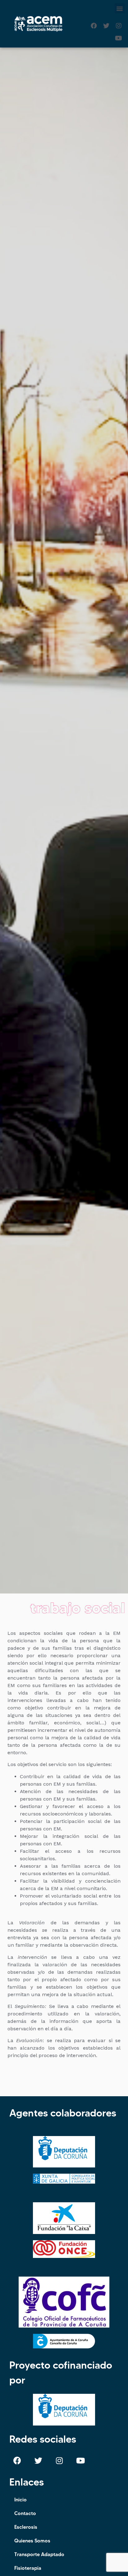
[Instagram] (119, 26)
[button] (120, 8)
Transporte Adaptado (39, 2554)
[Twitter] (106, 26)
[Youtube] (119, 38)
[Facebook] (94, 26)
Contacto (25, 2513)
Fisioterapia (28, 2568)
